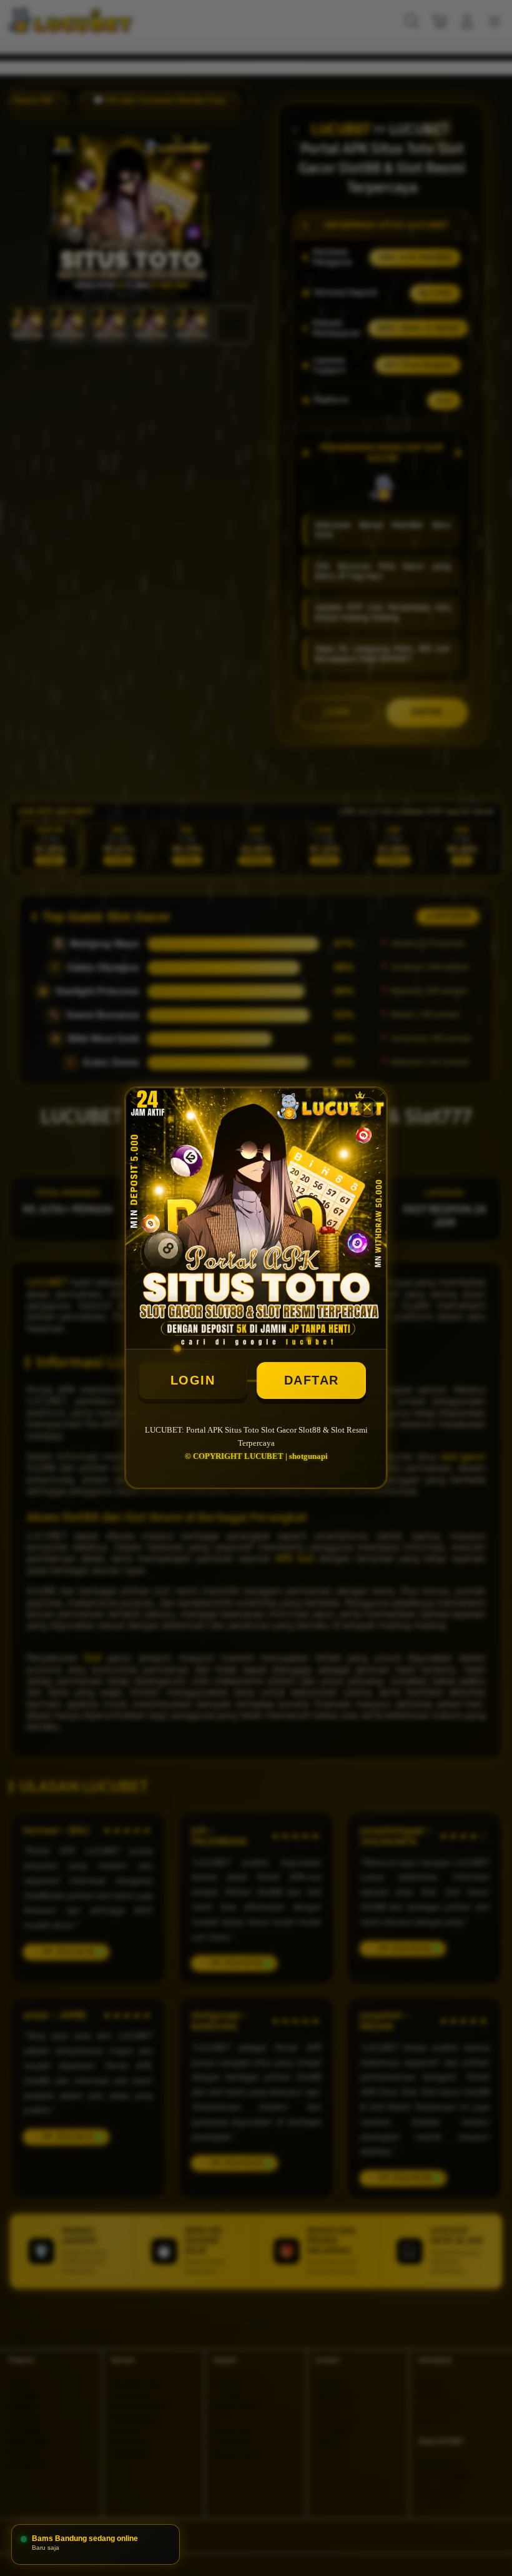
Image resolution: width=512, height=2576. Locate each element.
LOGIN (193, 1380)
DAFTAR (312, 1380)
